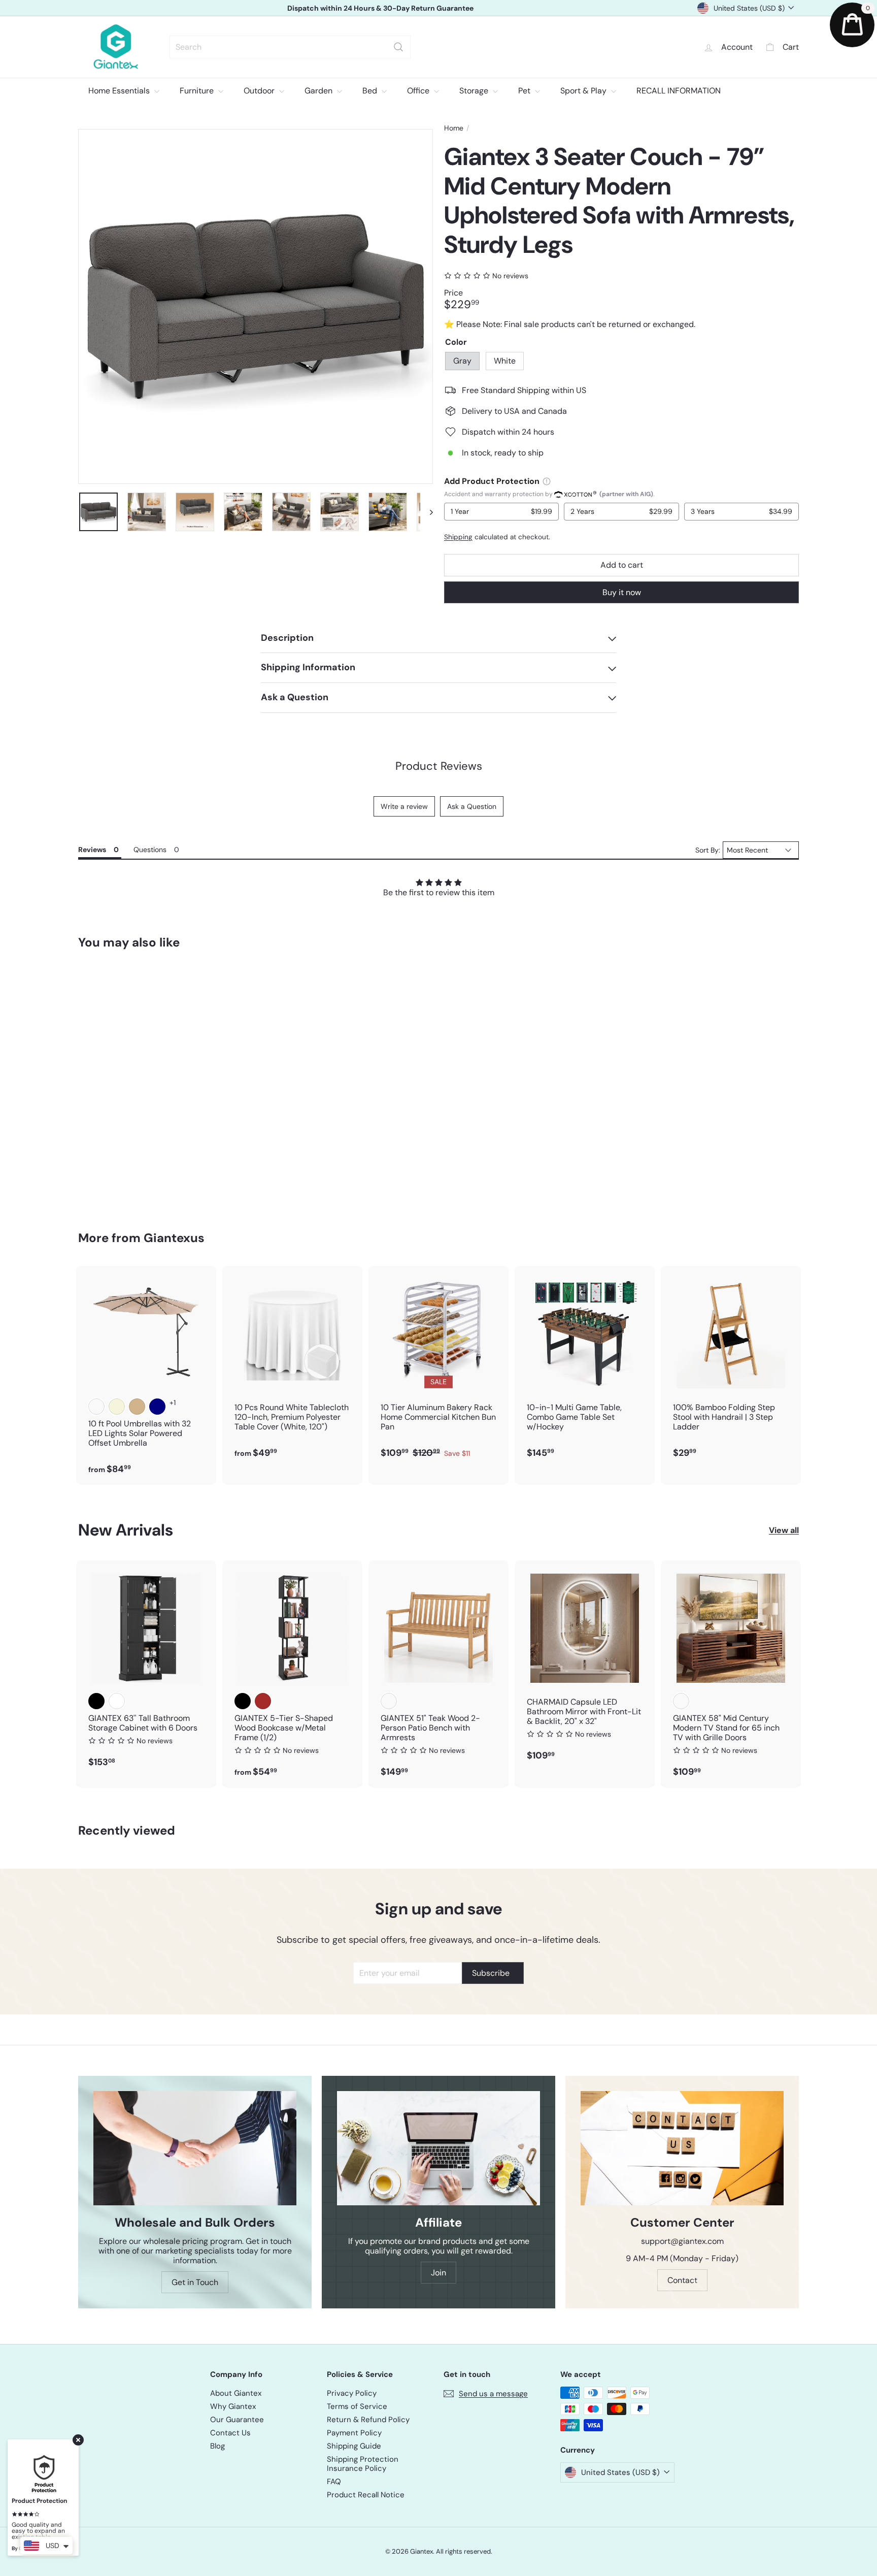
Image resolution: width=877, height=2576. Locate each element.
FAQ (334, 2482)
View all (784, 1530)
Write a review (404, 806)
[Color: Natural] (389, 1701)
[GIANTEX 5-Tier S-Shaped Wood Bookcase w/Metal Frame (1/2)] (292, 1674)
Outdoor (260, 91)
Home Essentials (120, 91)
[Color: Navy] (157, 1407)
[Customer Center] (682, 2148)
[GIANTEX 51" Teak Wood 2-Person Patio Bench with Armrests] (438, 1674)
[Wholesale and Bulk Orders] (195, 2148)
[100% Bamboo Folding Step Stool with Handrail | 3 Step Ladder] (731, 1367)
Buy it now (622, 592)
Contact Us (230, 2433)
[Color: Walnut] (681, 1701)
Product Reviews (439, 766)
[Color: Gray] (96, 1089)
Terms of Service (357, 2406)
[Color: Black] (96, 1701)
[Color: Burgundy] (96, 1407)
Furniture (198, 91)
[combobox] (290, 47)
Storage (475, 91)
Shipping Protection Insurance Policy (363, 2464)
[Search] (398, 47)
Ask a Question (472, 806)
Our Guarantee (237, 2420)
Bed (371, 91)
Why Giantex (233, 2406)
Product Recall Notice (366, 2495)
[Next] (427, 512)
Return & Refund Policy (368, 2420)
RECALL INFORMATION (679, 91)
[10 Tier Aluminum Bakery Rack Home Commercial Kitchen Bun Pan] (438, 1367)
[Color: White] (117, 1089)
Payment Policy (354, 2433)
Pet (525, 91)
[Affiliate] (438, 2148)
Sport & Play (584, 91)
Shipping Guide (354, 2446)
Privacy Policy (352, 2393)
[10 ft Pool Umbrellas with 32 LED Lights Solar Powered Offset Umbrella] (146, 1375)
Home (454, 128)
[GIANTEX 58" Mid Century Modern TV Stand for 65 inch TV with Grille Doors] (731, 1674)
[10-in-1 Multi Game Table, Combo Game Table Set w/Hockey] (585, 1367)
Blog (217, 2446)
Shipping (458, 537)
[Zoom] (256, 306)
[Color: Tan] (137, 1407)
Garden (319, 91)
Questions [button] (150, 850)
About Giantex (236, 2393)
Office (419, 91)
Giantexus (174, 1238)
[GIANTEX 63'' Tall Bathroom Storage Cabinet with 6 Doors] (146, 1669)
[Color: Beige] (117, 1407)
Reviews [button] (92, 850)
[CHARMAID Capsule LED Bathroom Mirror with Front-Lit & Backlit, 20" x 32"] (585, 1666)
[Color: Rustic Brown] (263, 1701)
